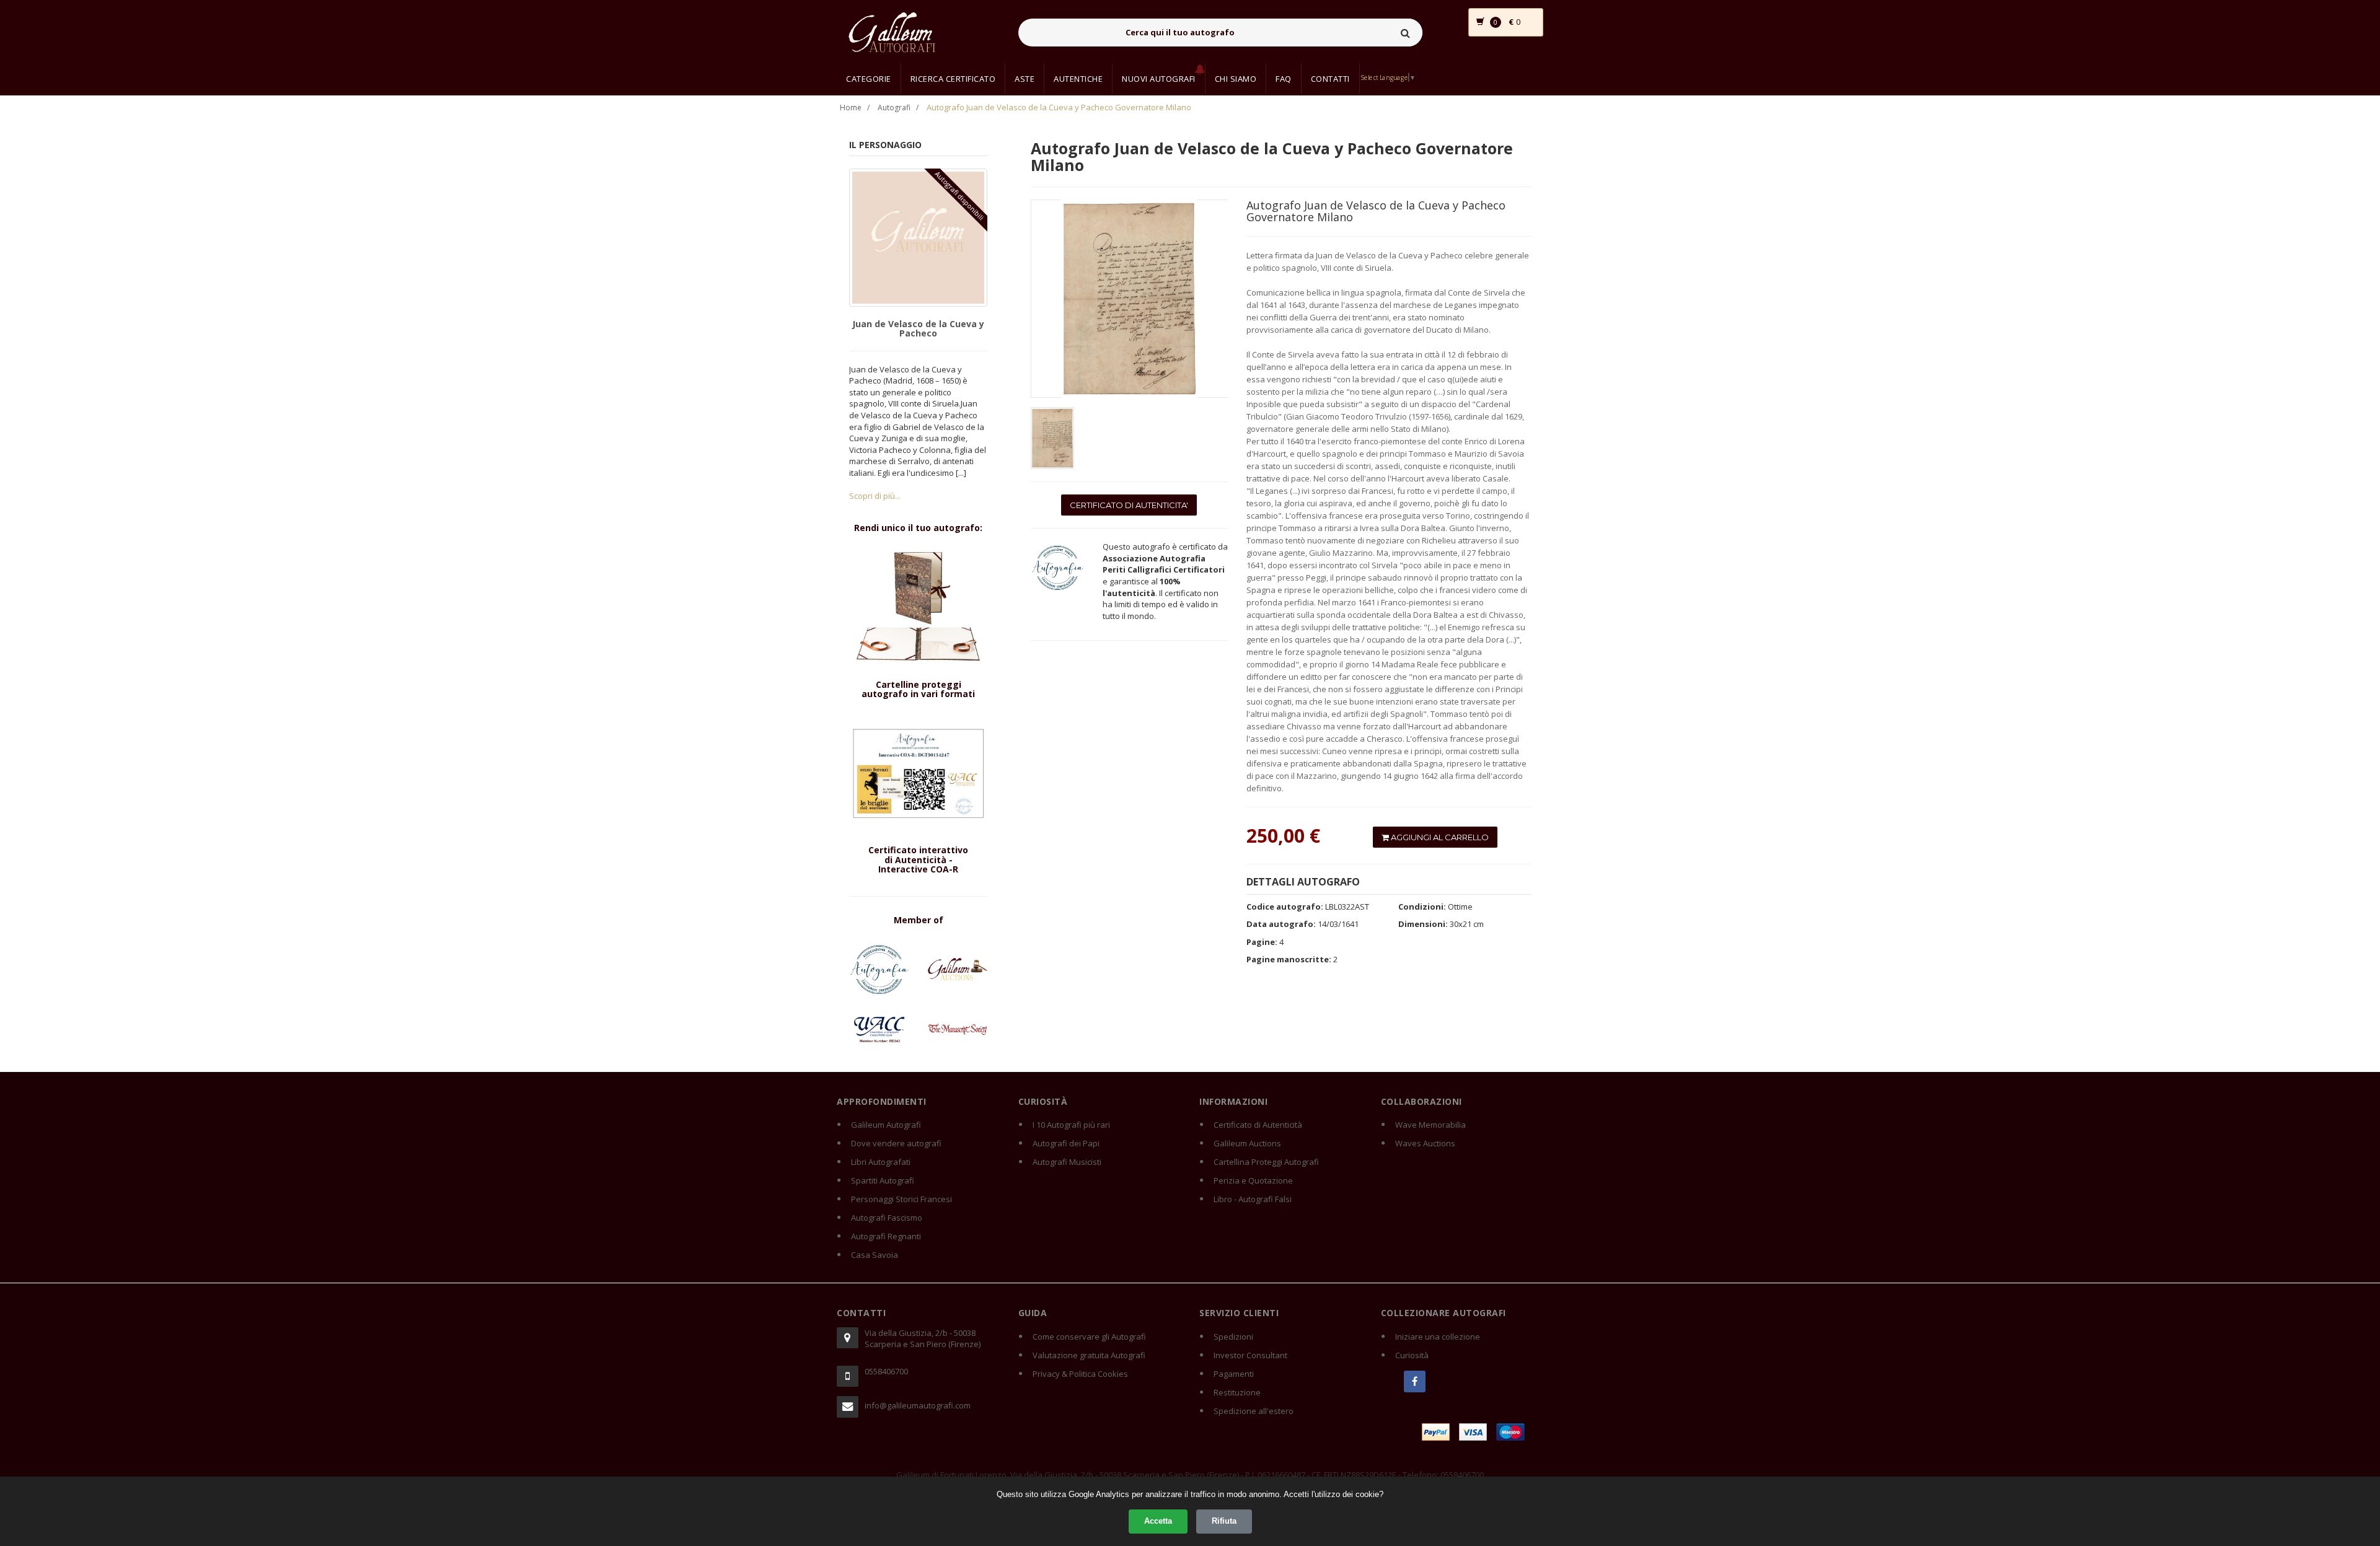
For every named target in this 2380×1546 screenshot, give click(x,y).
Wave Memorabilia (1430, 1125)
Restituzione (1237, 1392)
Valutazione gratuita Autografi (1089, 1355)
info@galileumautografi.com (918, 1405)
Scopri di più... (875, 496)
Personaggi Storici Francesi (901, 1199)
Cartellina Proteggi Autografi (1266, 1162)
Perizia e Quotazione (1253, 1180)
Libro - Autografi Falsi (1253, 1199)
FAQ (1284, 79)
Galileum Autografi (886, 1125)
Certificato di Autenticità (1258, 1125)
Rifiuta (1224, 1521)
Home (851, 108)
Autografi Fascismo (887, 1218)
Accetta (1158, 1521)
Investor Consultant (1250, 1355)
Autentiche (1078, 79)
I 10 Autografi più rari (1071, 1125)
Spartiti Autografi (883, 1180)
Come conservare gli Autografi (1089, 1337)
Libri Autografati (881, 1162)
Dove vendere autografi (896, 1143)
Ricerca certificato (953, 79)
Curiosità (1412, 1355)
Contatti (1330, 79)
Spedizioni (1233, 1337)
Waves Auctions (1425, 1143)
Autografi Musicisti (1067, 1162)
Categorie (869, 79)
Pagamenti (1234, 1374)
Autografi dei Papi (1066, 1143)
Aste (1025, 79)
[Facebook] (1415, 1381)
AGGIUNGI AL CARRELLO (1439, 837)
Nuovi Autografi (1159, 79)
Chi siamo (1236, 79)
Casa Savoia (875, 1255)
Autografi (894, 108)
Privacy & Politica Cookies (1080, 1374)
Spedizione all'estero (1254, 1411)
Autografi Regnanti (886, 1236)
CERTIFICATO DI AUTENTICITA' (1129, 505)
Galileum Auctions (1247, 1143)
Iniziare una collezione (1438, 1337)
